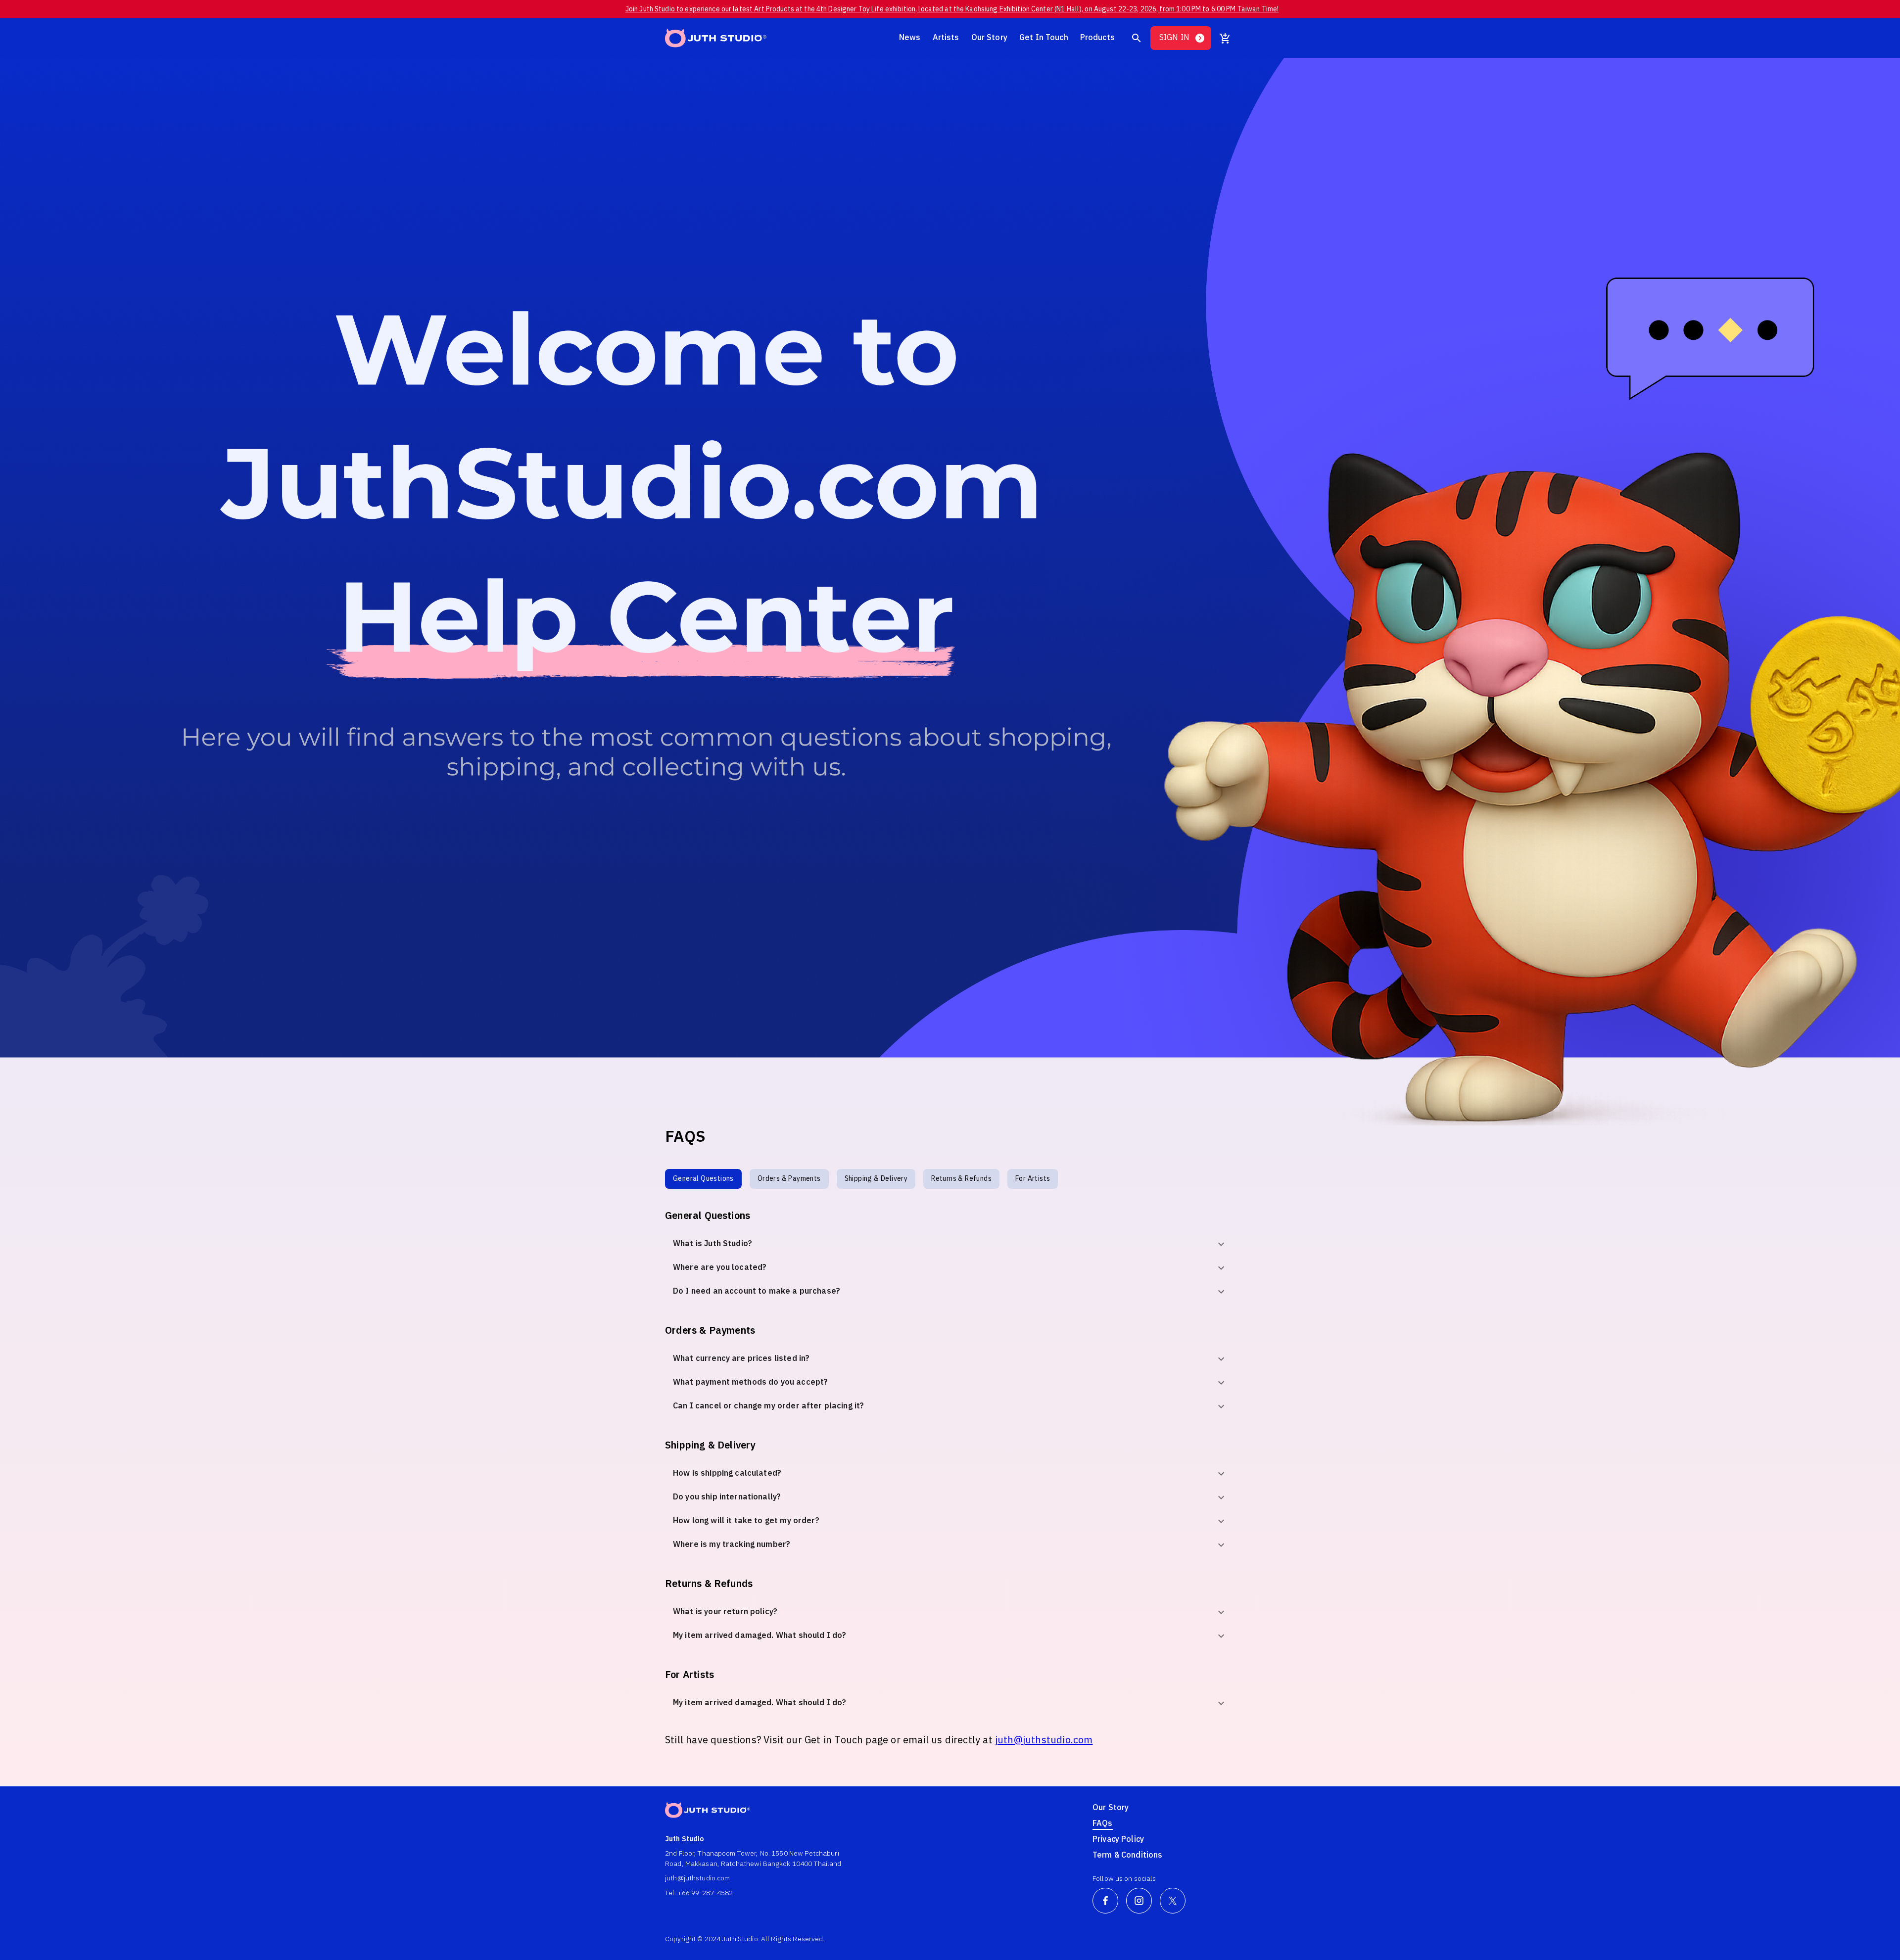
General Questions (703, 1179)
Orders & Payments (789, 1179)
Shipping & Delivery (876, 1179)
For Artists (1033, 1179)
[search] (1137, 38)
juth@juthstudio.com (1044, 1741)
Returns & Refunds (961, 1179)
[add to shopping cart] (1225, 38)
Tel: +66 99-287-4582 (699, 1893)
